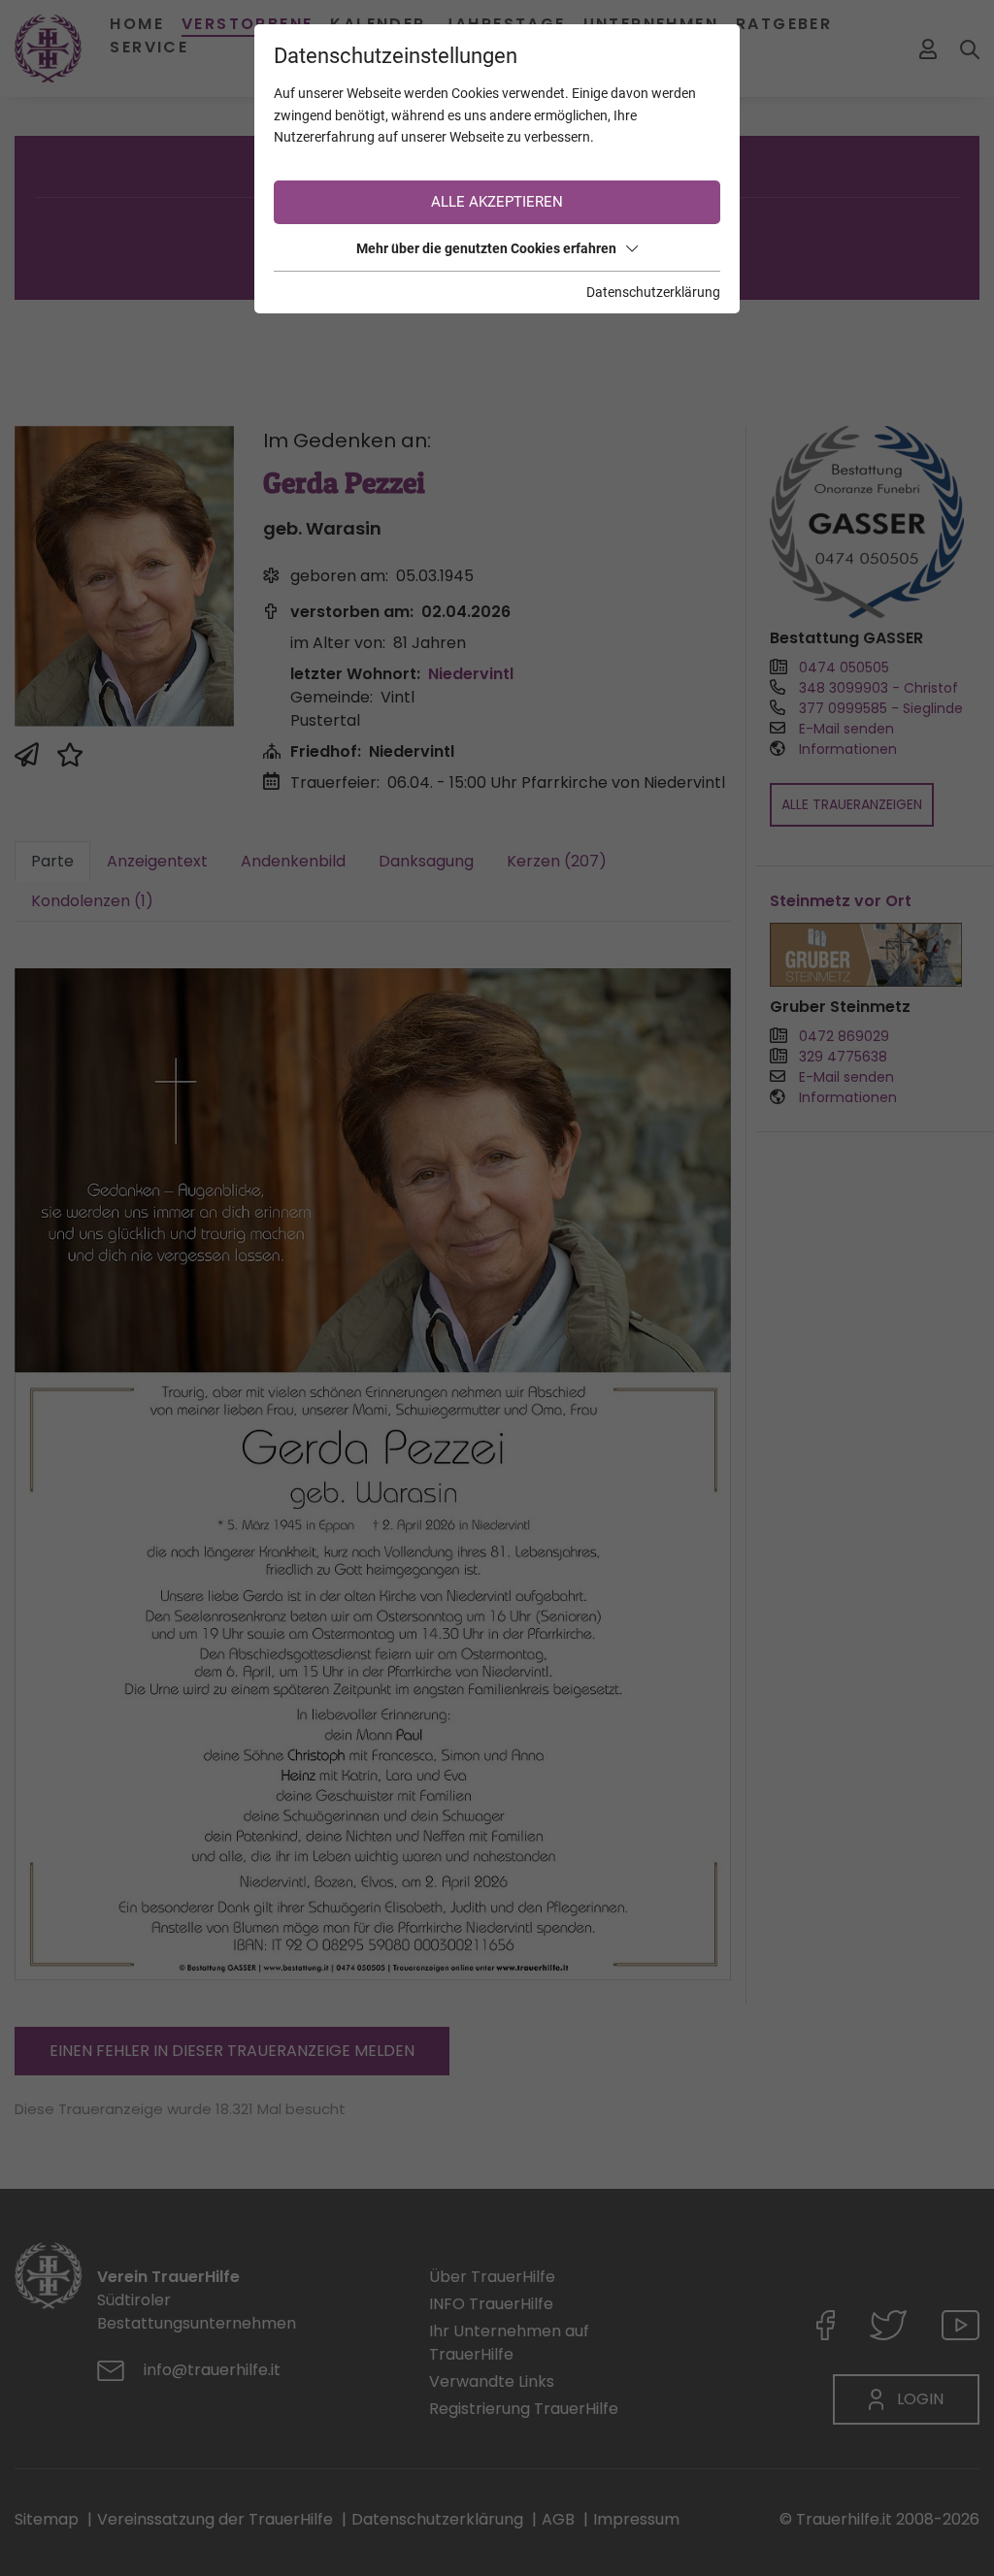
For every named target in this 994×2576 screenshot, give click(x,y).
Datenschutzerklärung (653, 292)
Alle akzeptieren (497, 202)
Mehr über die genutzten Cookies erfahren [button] (486, 248)
